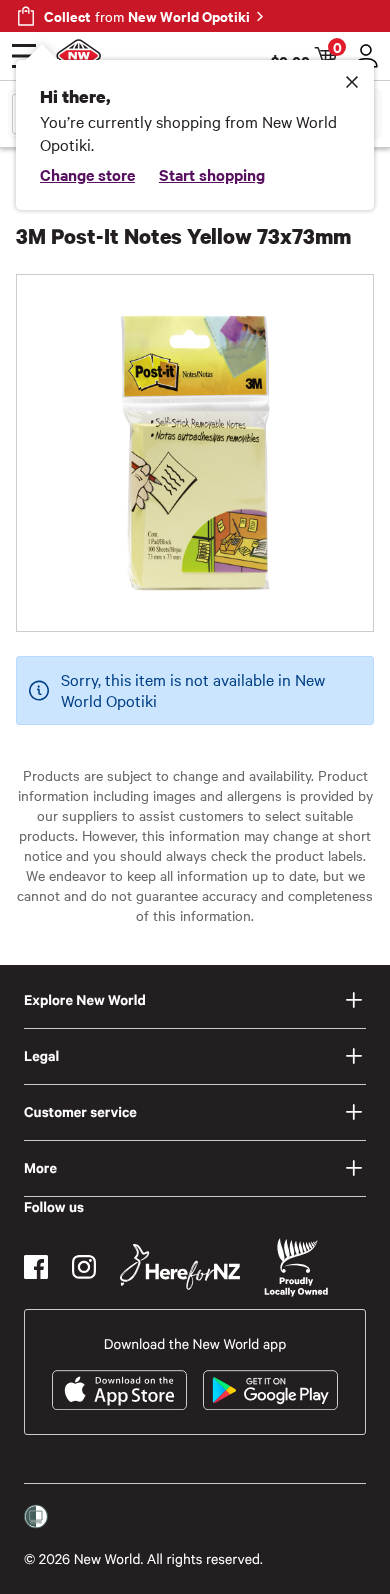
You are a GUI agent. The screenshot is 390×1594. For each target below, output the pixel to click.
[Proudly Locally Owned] (296, 1267)
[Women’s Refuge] (36, 1517)
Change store (87, 174)
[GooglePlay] (270, 1390)
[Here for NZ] (180, 1267)
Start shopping (212, 174)
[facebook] (36, 1267)
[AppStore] (119, 1390)
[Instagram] (84, 1267)
